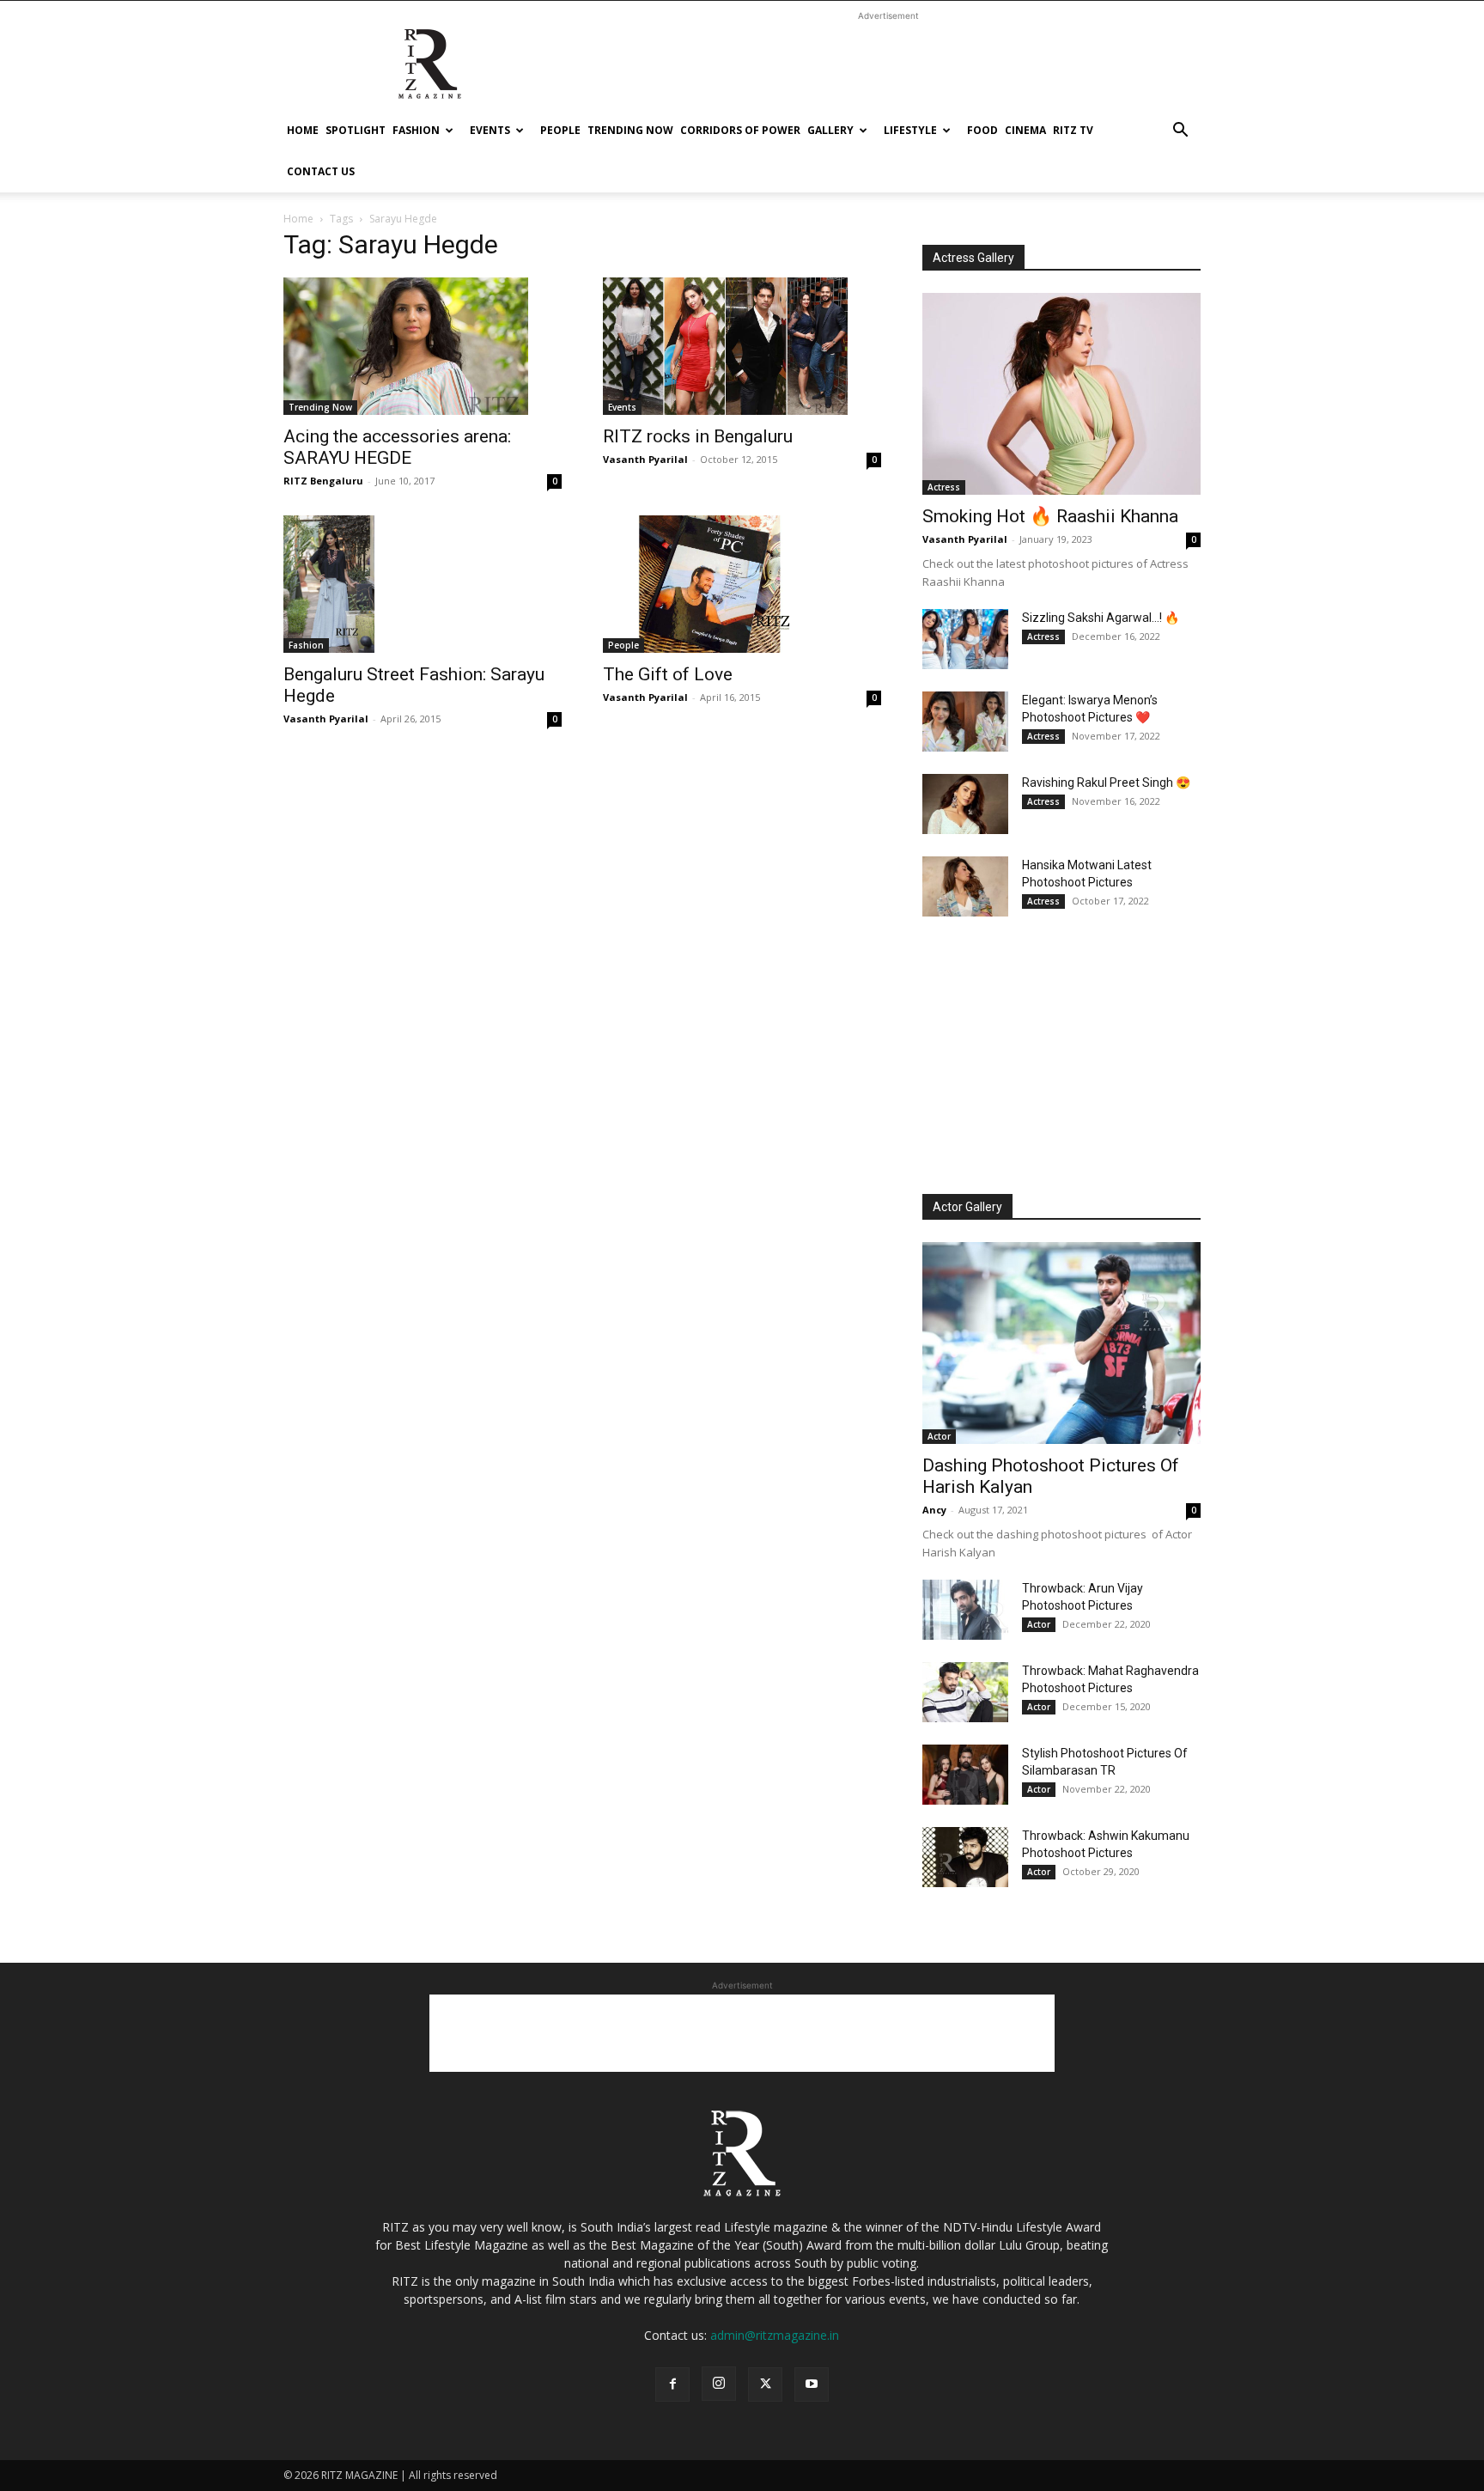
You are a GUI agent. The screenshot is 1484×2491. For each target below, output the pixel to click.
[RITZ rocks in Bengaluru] (742, 346)
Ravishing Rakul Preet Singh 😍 (1106, 783)
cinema (1025, 130)
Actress (944, 487)
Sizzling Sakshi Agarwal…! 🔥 (1101, 618)
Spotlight (356, 130)
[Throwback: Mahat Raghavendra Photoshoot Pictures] (965, 1692)
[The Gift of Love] (742, 584)
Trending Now (630, 130)
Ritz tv (1073, 130)
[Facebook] (672, 2384)
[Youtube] (812, 2384)
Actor (939, 1436)
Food (982, 130)
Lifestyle (910, 130)
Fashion (416, 130)
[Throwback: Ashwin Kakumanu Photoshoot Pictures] (965, 1857)
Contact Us (321, 171)
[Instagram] (719, 2384)
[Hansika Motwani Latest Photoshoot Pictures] (965, 886)
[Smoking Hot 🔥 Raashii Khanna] (1061, 394)
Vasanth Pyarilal (645, 459)
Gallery (830, 130)
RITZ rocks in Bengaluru (698, 436)
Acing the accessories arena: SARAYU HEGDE (397, 447)
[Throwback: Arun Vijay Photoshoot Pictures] (965, 1610)
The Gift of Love (668, 674)
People (560, 130)
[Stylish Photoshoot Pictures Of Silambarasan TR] (965, 1775)
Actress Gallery (973, 258)
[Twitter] (765, 2384)
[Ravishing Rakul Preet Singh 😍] (965, 804)
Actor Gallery (967, 1207)
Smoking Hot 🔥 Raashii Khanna (1050, 516)
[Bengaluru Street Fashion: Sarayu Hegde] (423, 584)
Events (490, 130)
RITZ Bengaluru (323, 481)
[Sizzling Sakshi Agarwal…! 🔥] (965, 639)
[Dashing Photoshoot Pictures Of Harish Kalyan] (1061, 1343)
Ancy (934, 1510)
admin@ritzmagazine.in (775, 2335)
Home (303, 130)
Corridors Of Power (740, 130)
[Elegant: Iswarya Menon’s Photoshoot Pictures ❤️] (965, 722)
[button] (1180, 132)
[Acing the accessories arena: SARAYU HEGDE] (423, 346)
